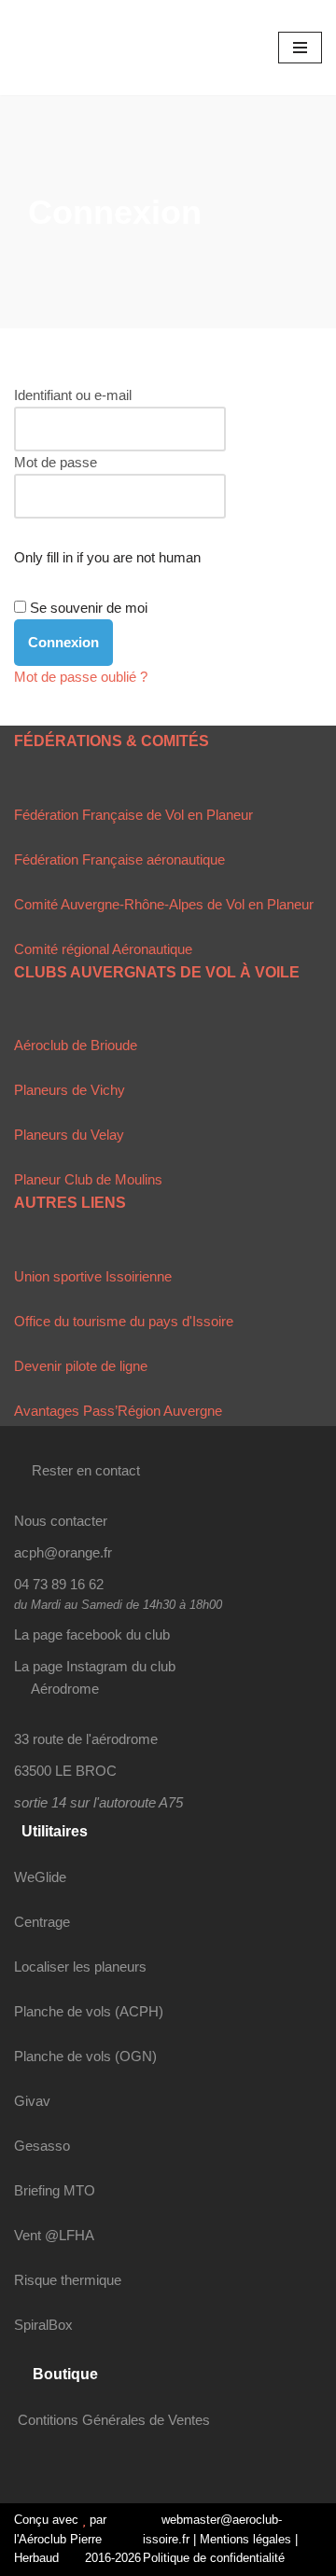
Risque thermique (68, 2280)
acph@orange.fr (63, 1552)
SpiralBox (43, 2325)
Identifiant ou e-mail (73, 395)
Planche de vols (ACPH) (89, 2011)
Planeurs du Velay (69, 1135)
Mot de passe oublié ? (81, 677)
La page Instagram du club (95, 1666)
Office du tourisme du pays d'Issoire (124, 1321)
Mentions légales (245, 2539)
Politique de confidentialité (214, 2558)
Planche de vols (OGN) (85, 2056)
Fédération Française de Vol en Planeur (133, 815)
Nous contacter (61, 1521)
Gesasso (42, 2146)
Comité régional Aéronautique (103, 949)
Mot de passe (56, 462)
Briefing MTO (55, 2190)
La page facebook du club (92, 1634)
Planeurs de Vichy (70, 1090)
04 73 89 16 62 (59, 1584)
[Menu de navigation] (300, 48)
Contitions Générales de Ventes (114, 2420)
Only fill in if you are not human (107, 557)
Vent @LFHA (54, 2235)
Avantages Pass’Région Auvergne (118, 1411)
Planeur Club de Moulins (88, 1179)
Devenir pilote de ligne (81, 1366)
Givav (32, 2101)
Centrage (42, 1922)
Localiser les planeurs (80, 1967)
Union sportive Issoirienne (93, 1276)
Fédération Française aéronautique (119, 859)
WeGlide (40, 1877)
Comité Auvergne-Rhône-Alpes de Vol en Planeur (164, 904)
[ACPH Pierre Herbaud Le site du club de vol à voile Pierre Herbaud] (70, 48)
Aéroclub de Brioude (76, 1045)
